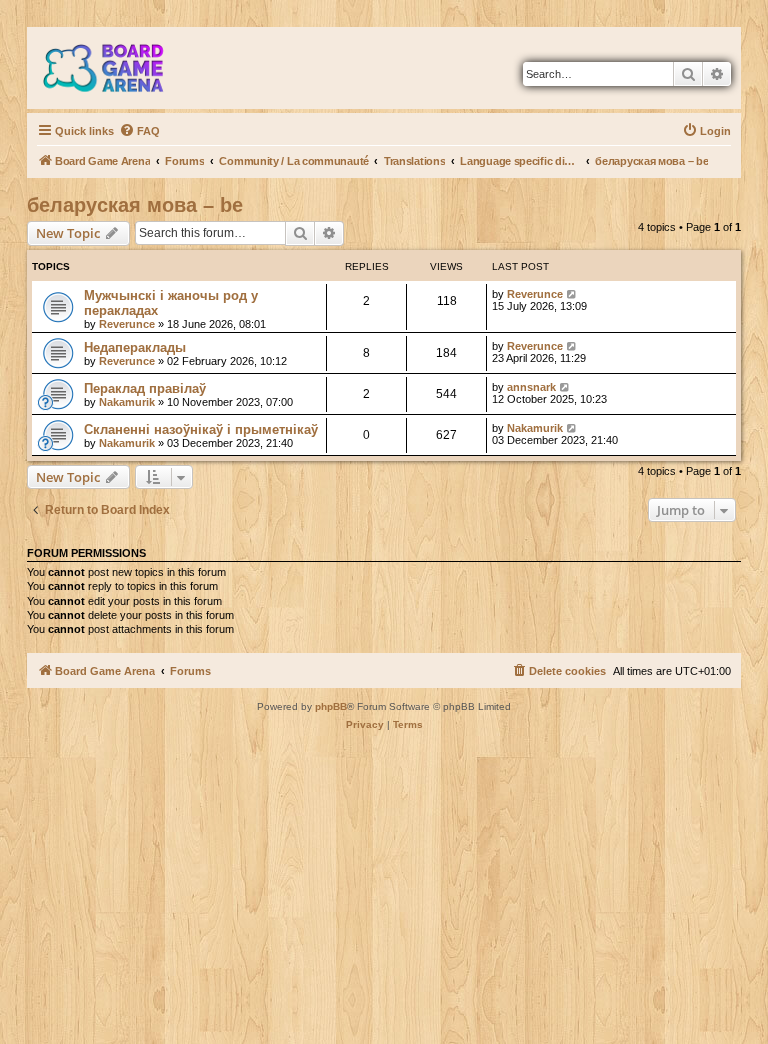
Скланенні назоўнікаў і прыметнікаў (201, 429)
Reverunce (127, 324)
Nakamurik (127, 402)
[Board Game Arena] (118, 68)
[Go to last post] (572, 294)
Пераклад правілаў (145, 388)
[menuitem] (139, 131)
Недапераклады (135, 347)
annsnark (531, 387)
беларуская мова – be (135, 205)
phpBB (331, 706)
